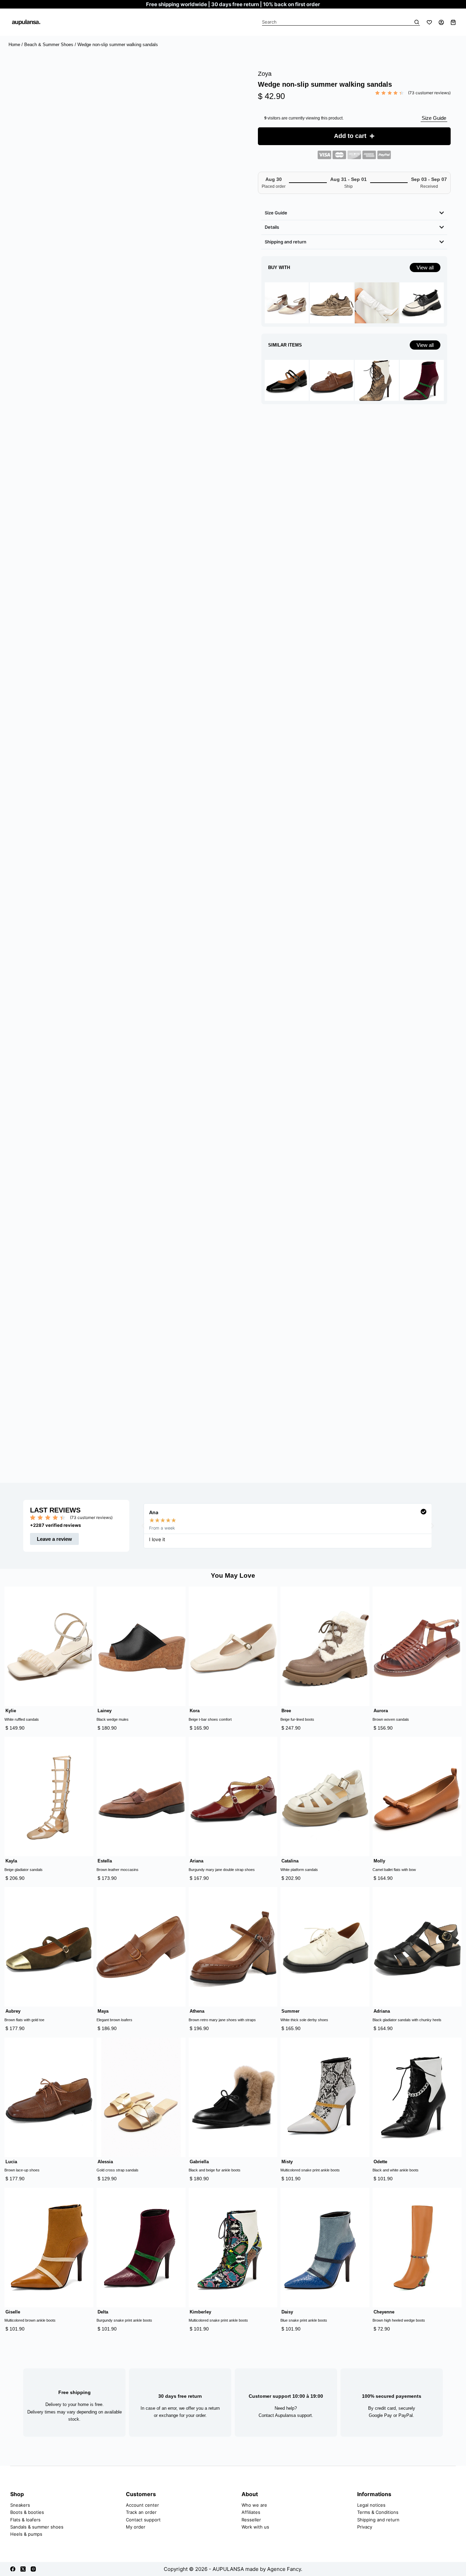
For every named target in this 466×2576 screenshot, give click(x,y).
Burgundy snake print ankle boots (124, 2334)
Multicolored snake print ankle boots (310, 2183)
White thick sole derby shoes (304, 2033)
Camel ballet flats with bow (394, 1883)
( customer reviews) (429, 93)
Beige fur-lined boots (297, 1733)
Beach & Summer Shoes (49, 45)
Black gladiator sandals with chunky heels (407, 2033)
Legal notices (371, 2518)
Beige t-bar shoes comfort (210, 1733)
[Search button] (417, 22)
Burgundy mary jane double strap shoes (222, 1883)
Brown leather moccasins (118, 1883)
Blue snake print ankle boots (304, 2334)
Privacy (365, 2540)
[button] (143, 1533)
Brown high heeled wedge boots (399, 2334)
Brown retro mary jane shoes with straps (222, 2033)
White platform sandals (299, 1883)
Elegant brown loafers (114, 2033)
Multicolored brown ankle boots (30, 2334)
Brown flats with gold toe (24, 2033)
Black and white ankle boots (396, 2183)
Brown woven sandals (391, 1733)
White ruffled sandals (22, 1733)
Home (14, 45)
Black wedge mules (113, 1733)
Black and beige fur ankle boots (215, 2183)
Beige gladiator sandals (24, 1883)
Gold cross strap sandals (118, 2183)
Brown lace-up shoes (22, 2183)
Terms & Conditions (378, 2526)
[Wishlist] (429, 22)
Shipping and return (378, 2533)
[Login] (441, 22)
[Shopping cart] (453, 22)
